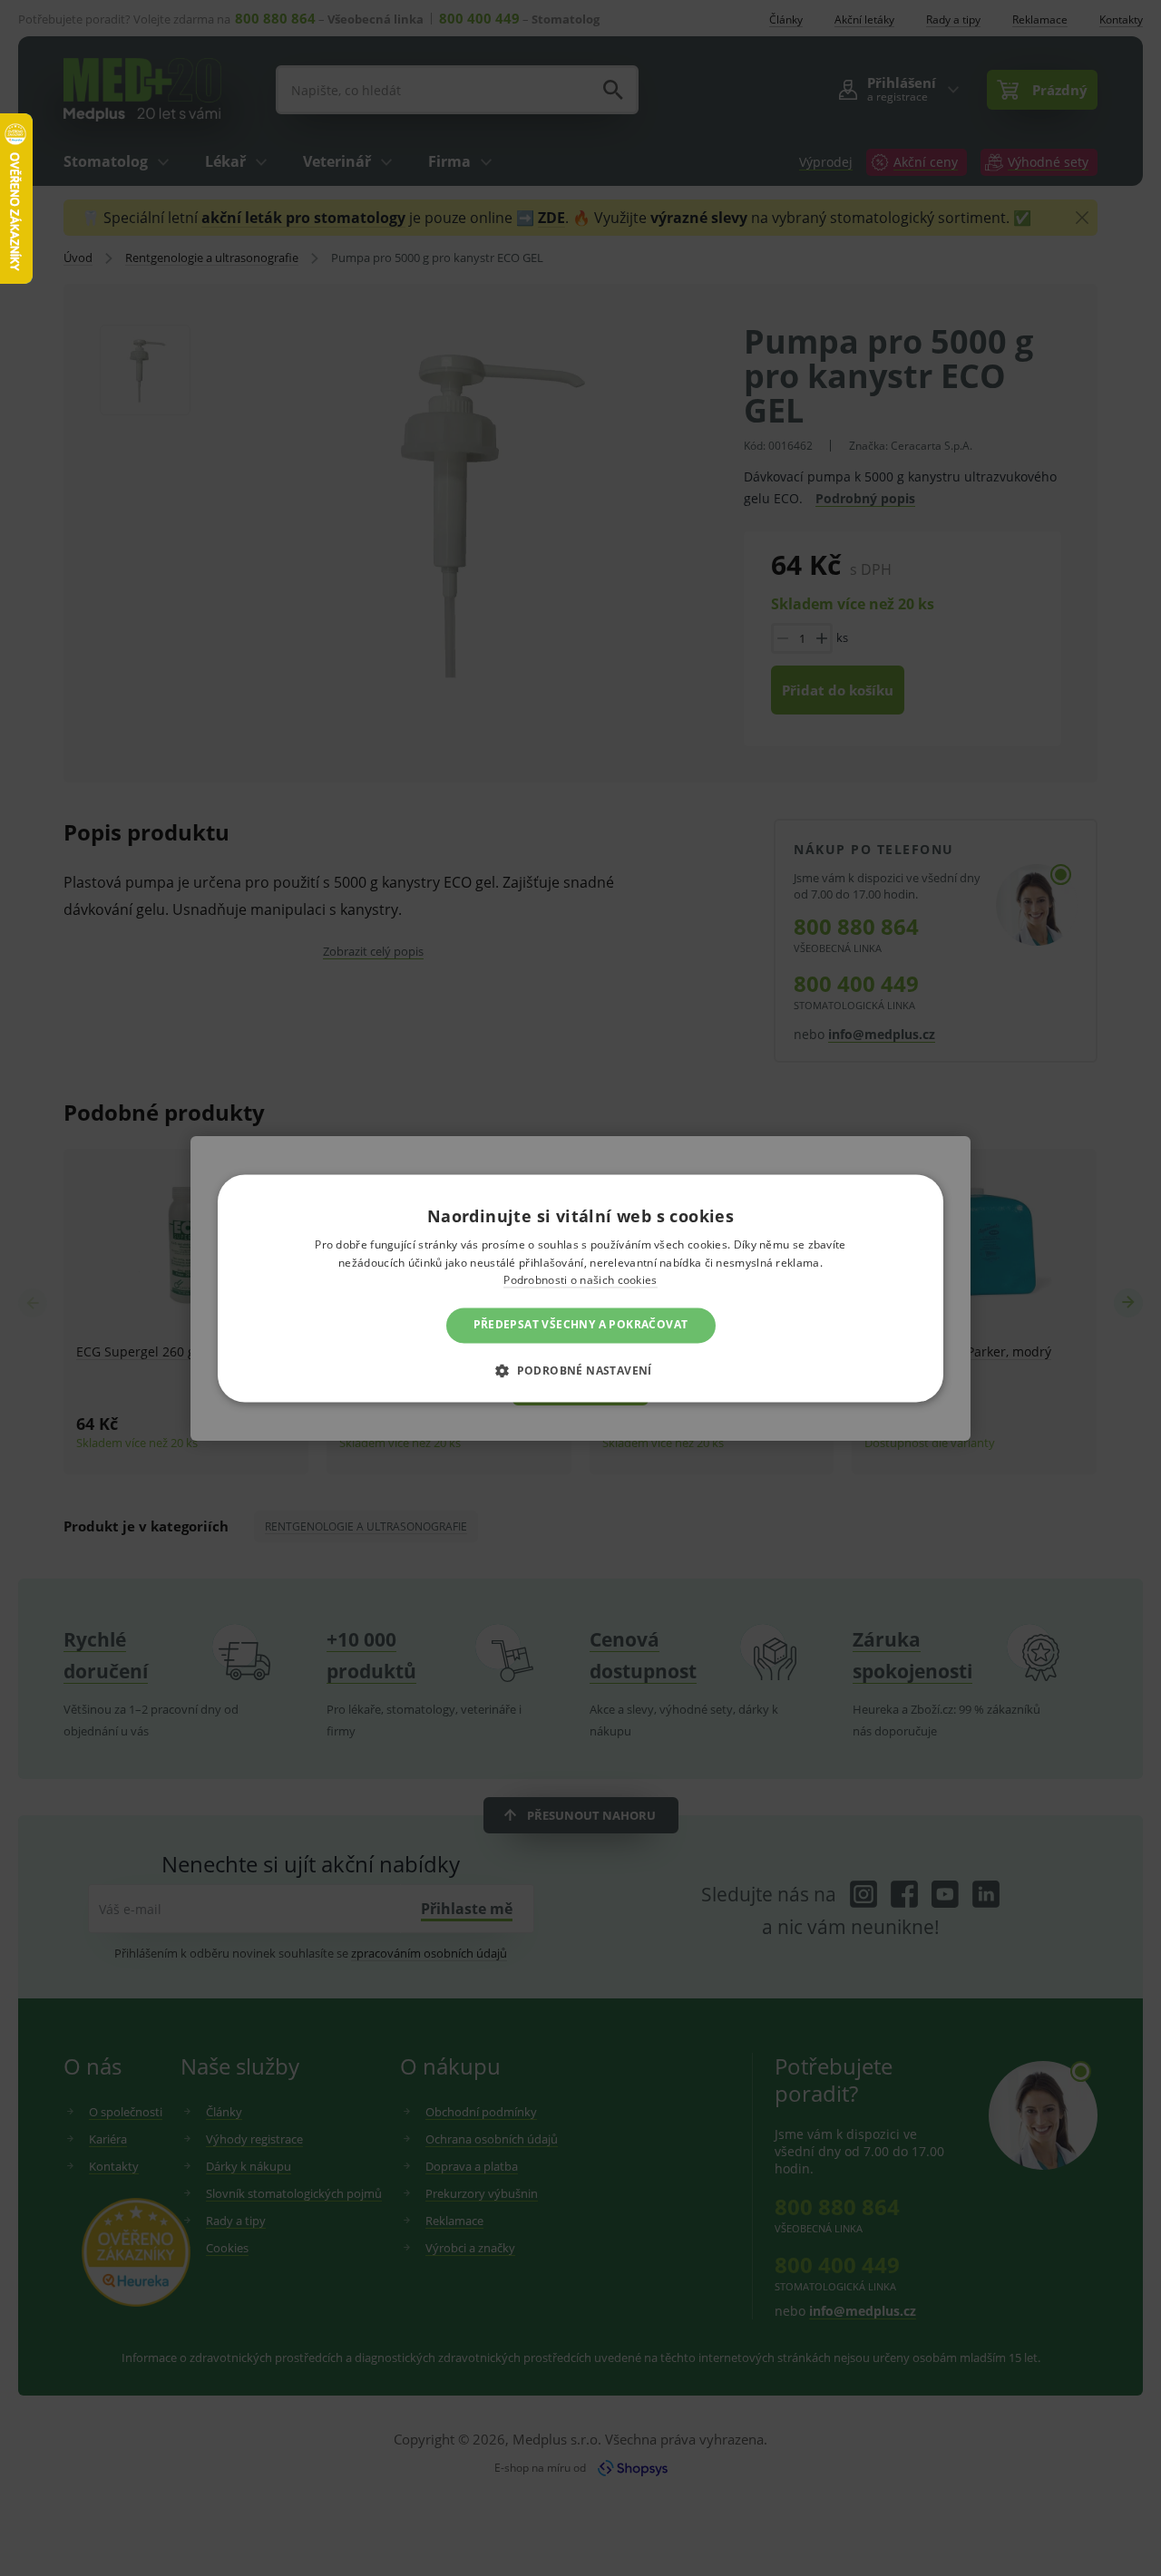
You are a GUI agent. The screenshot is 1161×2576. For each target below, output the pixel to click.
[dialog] (580, 1288)
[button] (580, 1370)
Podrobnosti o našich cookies (580, 1281)
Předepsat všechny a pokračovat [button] (581, 1325)
